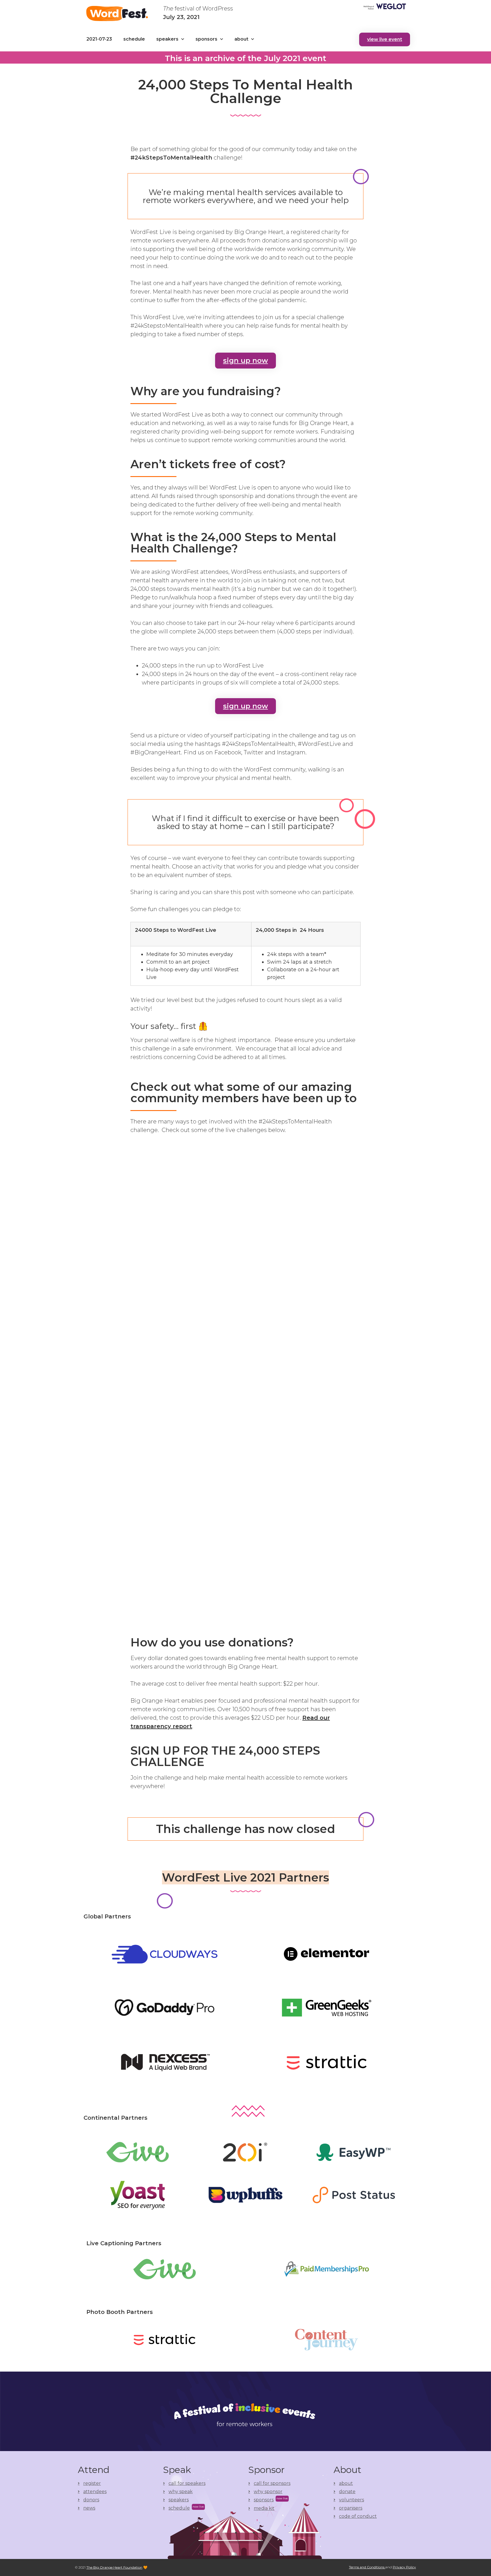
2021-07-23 (99, 39)
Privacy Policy (404, 2567)
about (241, 39)
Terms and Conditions (367, 2567)
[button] (385, 39)
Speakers (167, 39)
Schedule (134, 39)
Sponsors (206, 39)
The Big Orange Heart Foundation (114, 2567)
